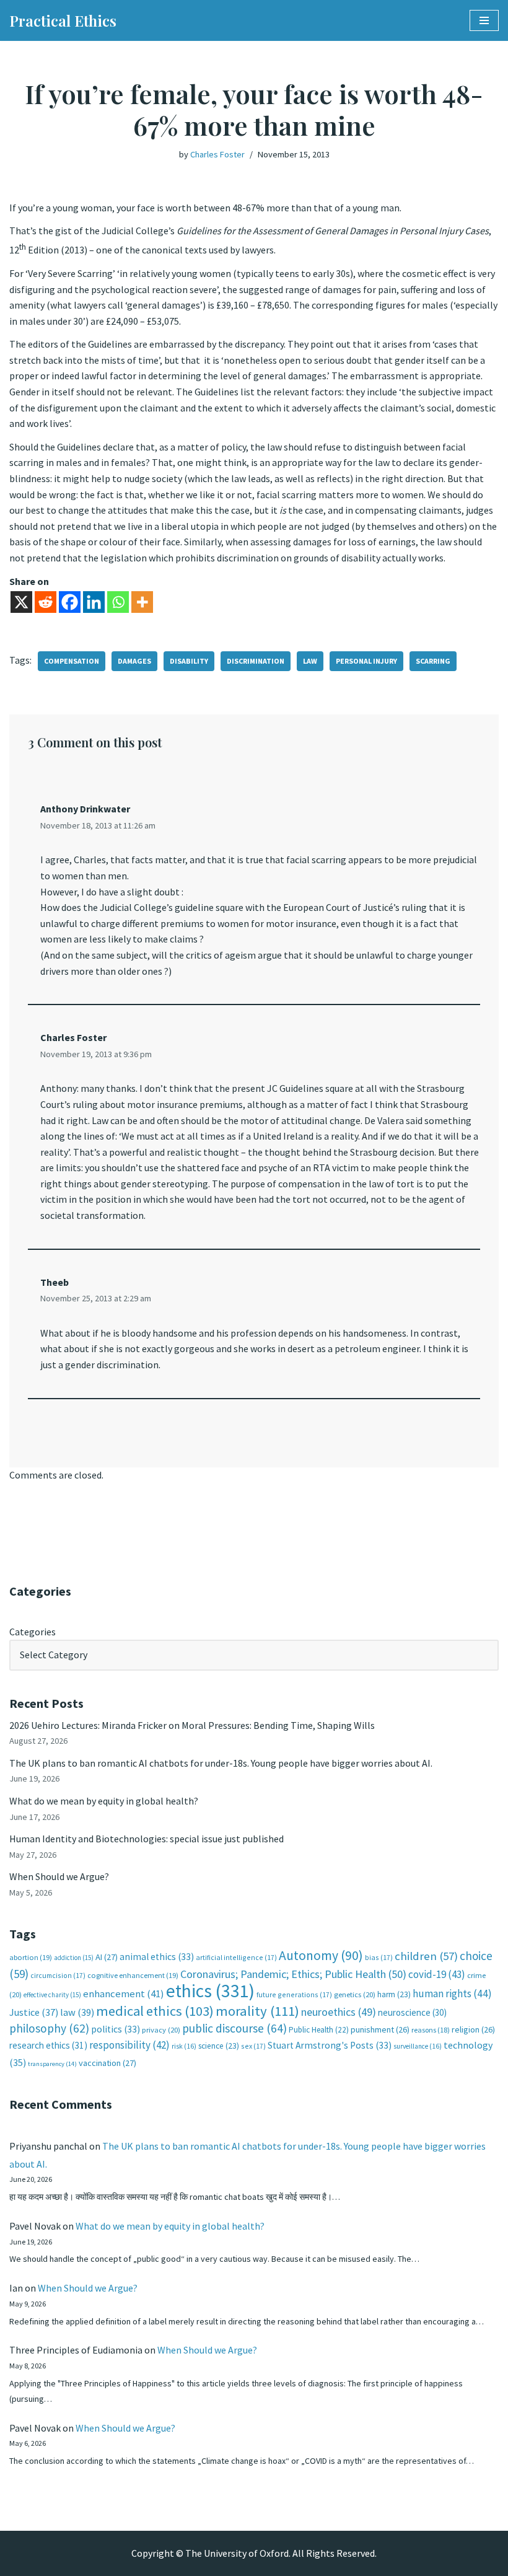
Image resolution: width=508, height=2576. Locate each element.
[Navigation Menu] (484, 20)
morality (257, 2011)
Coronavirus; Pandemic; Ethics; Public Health (293, 1974)
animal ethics (157, 1957)
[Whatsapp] (118, 602)
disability (189, 661)
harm (394, 1994)
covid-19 (437, 1974)
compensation (72, 661)
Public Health (319, 2030)
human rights (452, 1994)
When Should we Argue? (59, 1876)
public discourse (234, 2028)
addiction (74, 1958)
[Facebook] (70, 602)
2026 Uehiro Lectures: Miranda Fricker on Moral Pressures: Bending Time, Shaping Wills (193, 1725)
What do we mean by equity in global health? (104, 1801)
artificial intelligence (236, 1957)
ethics (210, 1991)
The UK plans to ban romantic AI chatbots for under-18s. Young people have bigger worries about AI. (221, 1763)
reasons (431, 2030)
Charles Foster (217, 154)
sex (253, 2046)
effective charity (52, 1995)
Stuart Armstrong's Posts (330, 2045)
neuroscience (412, 2012)
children (426, 1956)
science (219, 2046)
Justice (34, 2012)
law (310, 661)
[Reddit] (46, 602)
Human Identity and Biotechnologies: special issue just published (147, 1839)
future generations (294, 1994)
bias (379, 1957)
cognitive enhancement (133, 1975)
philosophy (49, 2028)
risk (184, 2046)
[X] (21, 602)
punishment (380, 2029)
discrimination (256, 661)
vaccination (107, 2063)
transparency (52, 2064)
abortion (31, 1957)
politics (116, 2029)
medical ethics (155, 2011)
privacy (161, 2030)
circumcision (58, 1975)
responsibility (129, 2045)
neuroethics (339, 2012)
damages (134, 661)
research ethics (48, 2045)
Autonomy (321, 1955)
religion (473, 2029)
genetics (355, 1994)
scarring (433, 661)
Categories (33, 1632)
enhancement (124, 1994)
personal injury (366, 661)
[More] (142, 602)
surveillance (418, 2046)
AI (107, 1957)
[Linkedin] (94, 602)
